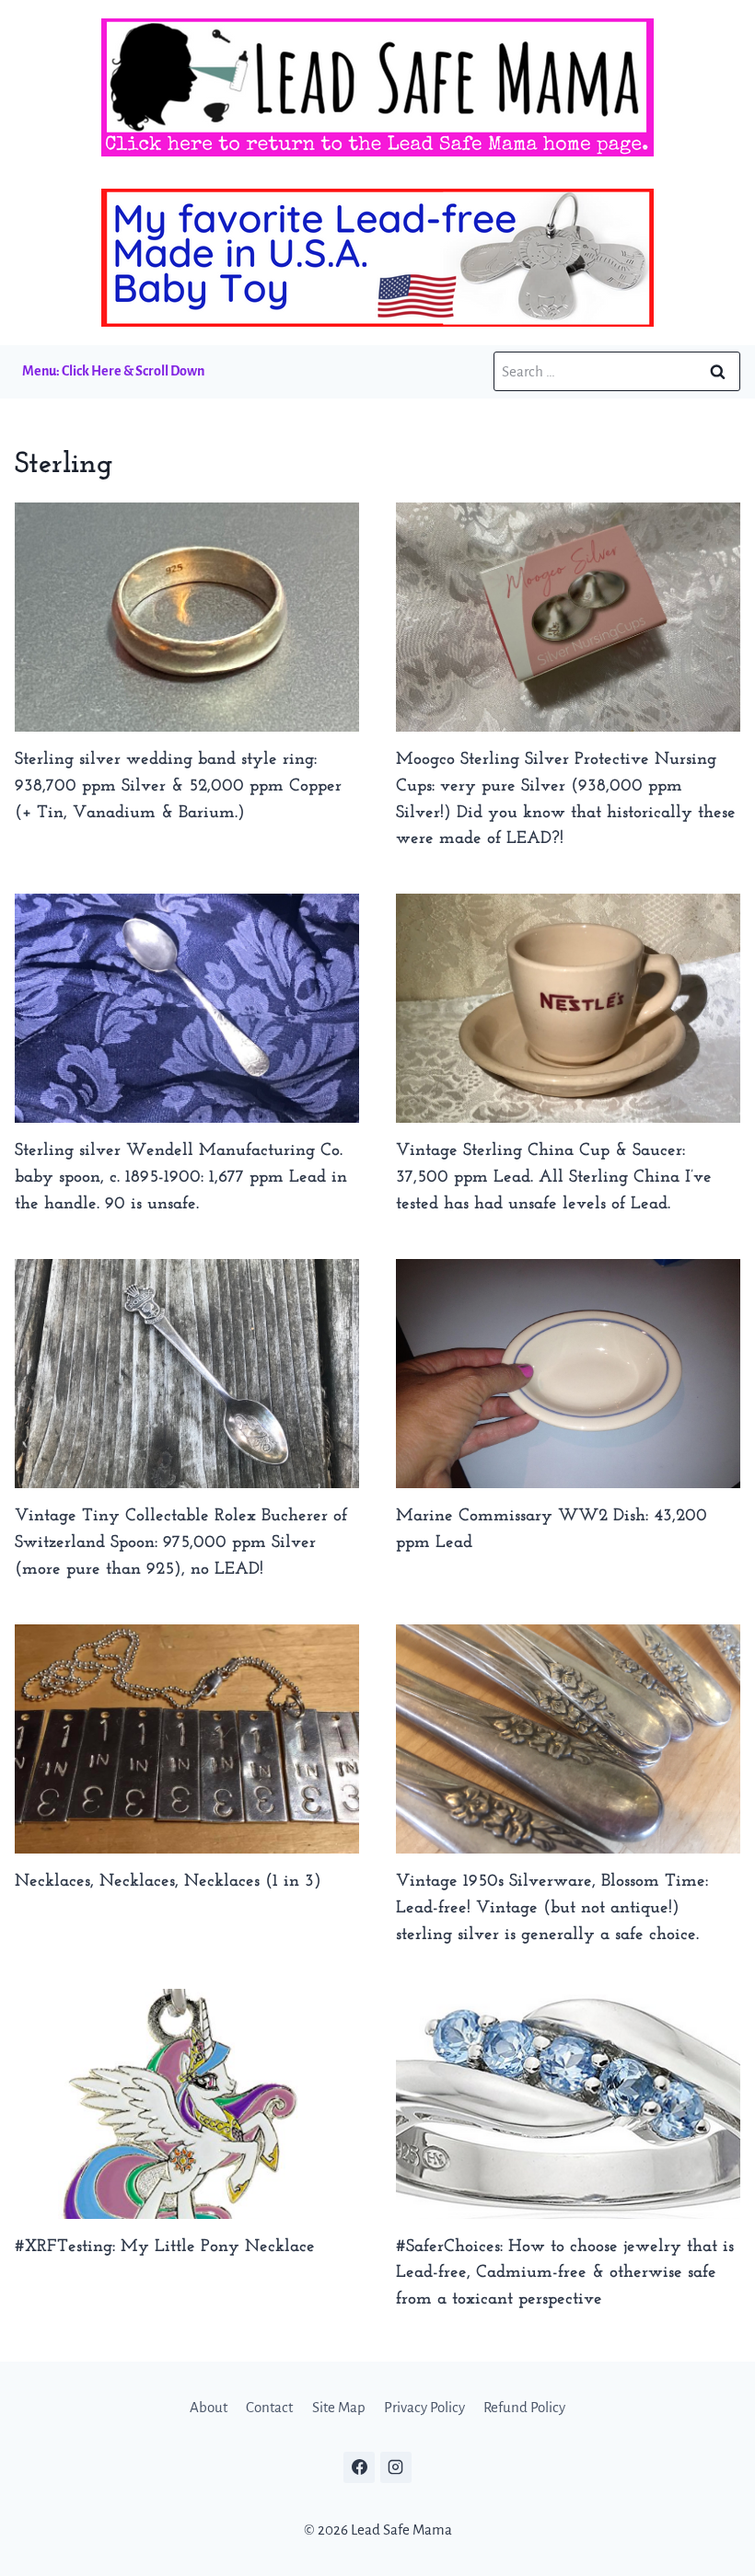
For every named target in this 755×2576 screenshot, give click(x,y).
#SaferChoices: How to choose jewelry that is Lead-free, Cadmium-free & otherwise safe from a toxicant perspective (565, 2274)
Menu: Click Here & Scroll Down (113, 371)
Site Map (339, 2407)
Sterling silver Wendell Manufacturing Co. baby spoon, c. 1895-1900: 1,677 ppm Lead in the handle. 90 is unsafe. (181, 1178)
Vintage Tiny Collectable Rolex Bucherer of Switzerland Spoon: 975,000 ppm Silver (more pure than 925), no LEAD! (181, 1543)
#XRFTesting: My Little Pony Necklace (165, 2247)
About (209, 2407)
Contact (269, 2407)
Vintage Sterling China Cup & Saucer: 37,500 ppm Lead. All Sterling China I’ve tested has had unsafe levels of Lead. (554, 1178)
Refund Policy (524, 2407)
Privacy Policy (424, 2407)
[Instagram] (396, 2467)
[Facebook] (359, 2467)
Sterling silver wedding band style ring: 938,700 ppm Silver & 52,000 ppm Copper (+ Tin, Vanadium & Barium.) (178, 786)
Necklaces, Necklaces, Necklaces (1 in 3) (168, 1882)
